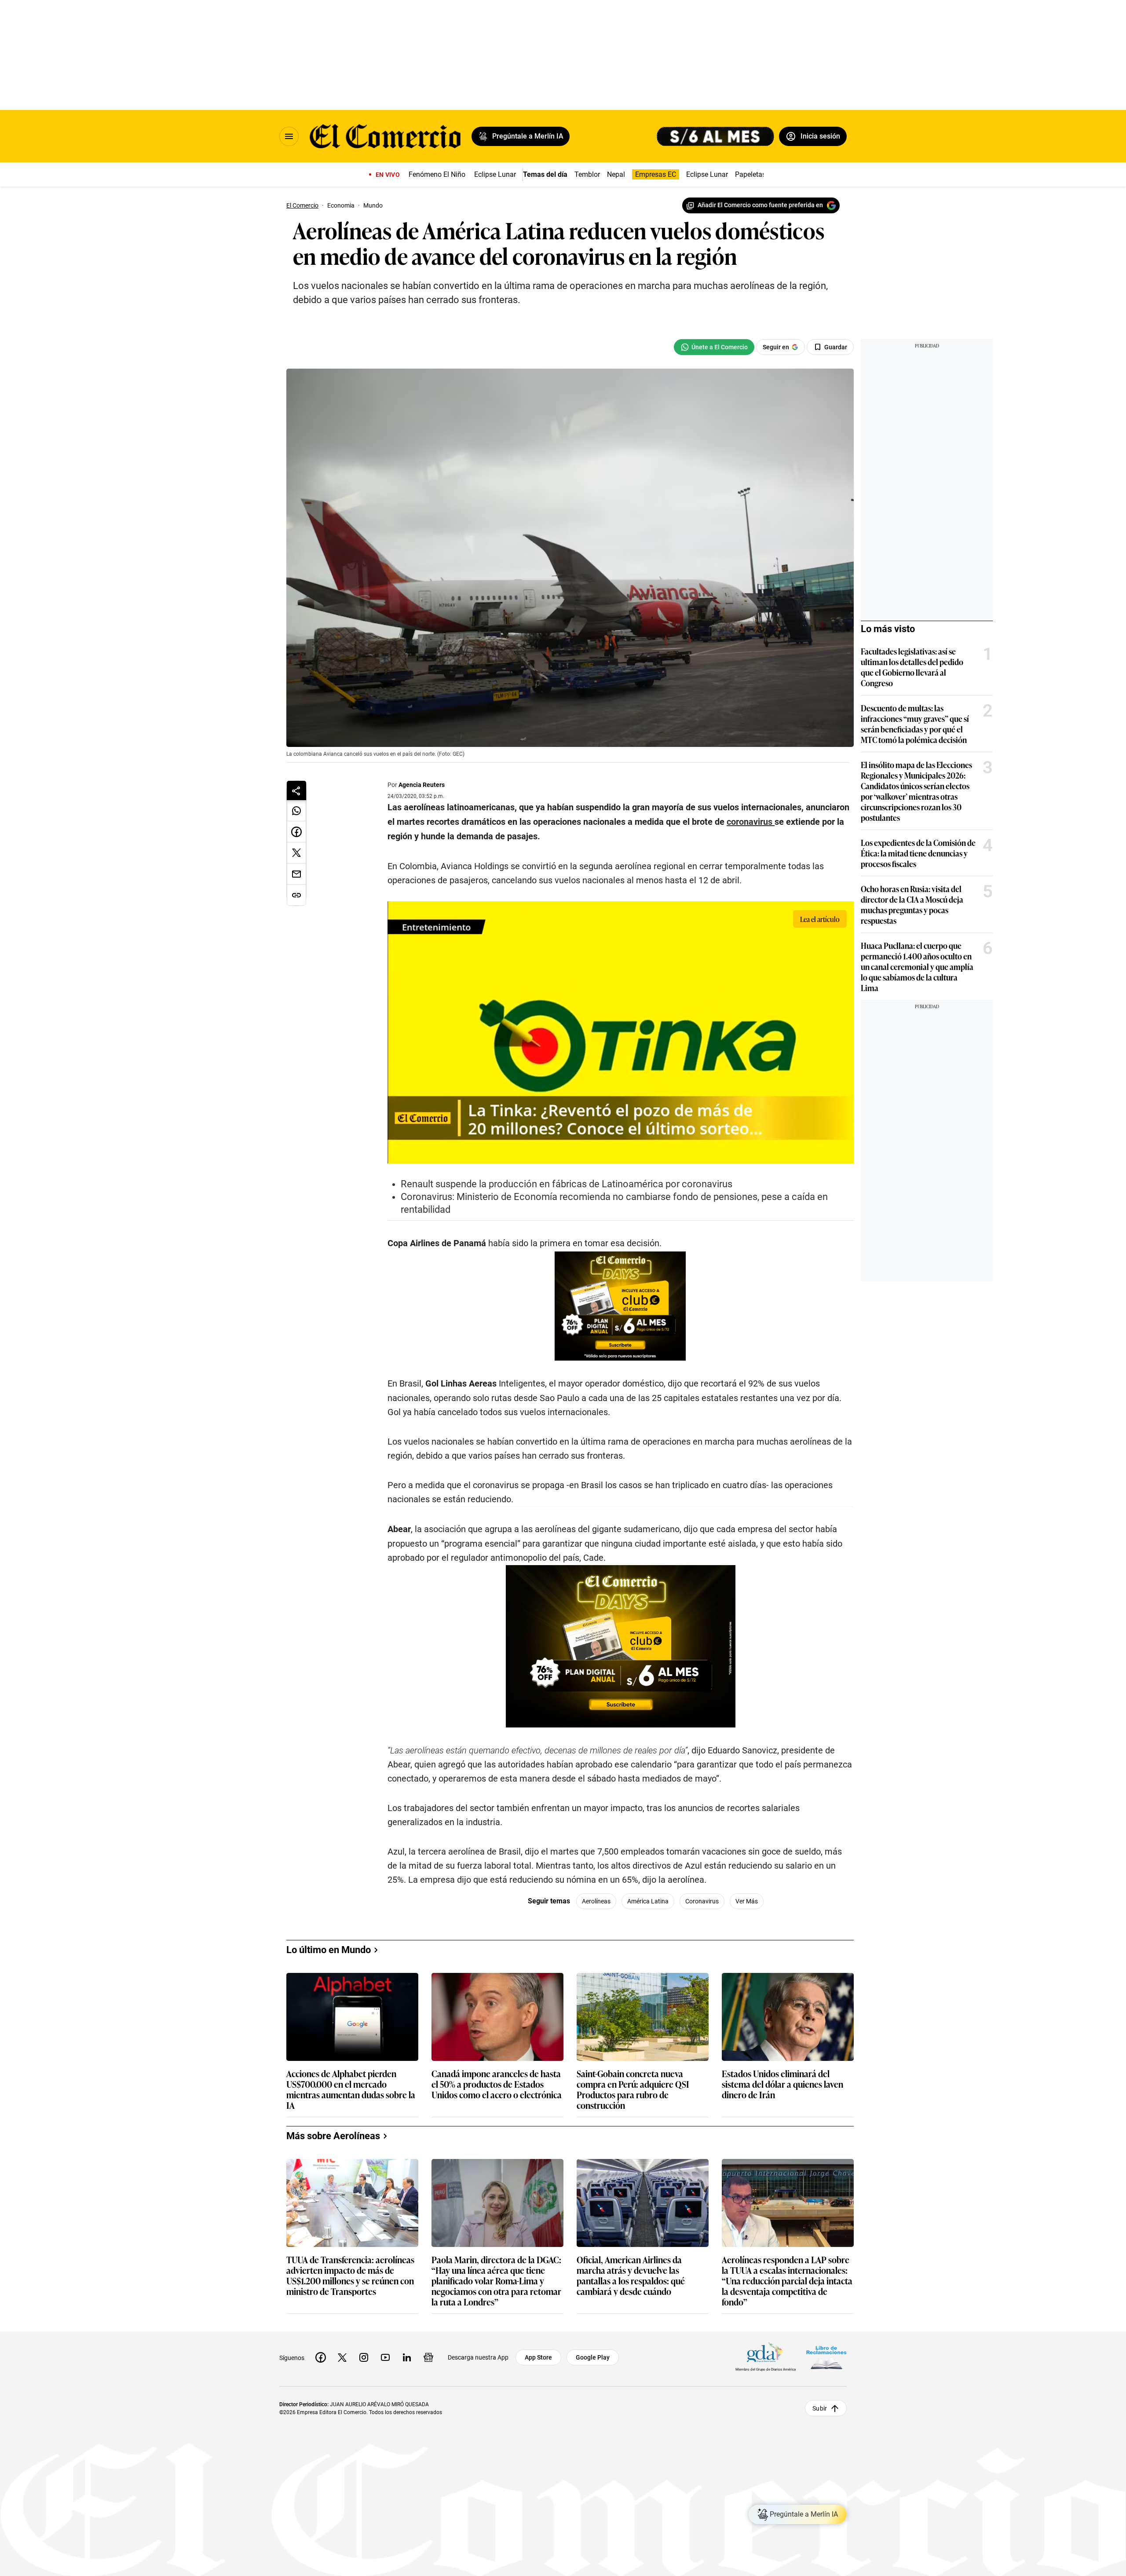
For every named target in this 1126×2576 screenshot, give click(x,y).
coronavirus (702, 1901)
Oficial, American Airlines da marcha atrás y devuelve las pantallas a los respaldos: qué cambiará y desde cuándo (631, 2275)
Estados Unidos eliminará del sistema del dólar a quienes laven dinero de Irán (782, 2084)
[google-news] (428, 2357)
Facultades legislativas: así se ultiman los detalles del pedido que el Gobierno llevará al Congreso (912, 667)
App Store (538, 2357)
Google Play (593, 2357)
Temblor (587, 174)
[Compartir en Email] (296, 874)
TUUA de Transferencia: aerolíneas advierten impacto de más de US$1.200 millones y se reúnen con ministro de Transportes (350, 2275)
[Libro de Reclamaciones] (826, 2358)
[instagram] (364, 2357)
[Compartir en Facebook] (296, 832)
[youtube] (385, 2357)
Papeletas (750, 174)
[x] (342, 2357)
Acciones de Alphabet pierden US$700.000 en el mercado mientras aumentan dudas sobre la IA (351, 2089)
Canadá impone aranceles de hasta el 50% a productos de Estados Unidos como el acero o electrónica (497, 2084)
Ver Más (747, 1901)
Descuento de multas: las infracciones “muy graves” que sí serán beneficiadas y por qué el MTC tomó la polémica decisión (915, 724)
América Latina (648, 1901)
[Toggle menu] (289, 136)
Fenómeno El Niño (437, 174)
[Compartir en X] (296, 853)
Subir (820, 2408)
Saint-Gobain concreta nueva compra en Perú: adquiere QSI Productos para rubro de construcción (633, 2089)
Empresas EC (656, 174)
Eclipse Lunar (495, 174)
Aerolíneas (596, 1901)
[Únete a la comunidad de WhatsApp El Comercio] (714, 347)
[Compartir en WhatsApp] (296, 811)
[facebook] (321, 2357)
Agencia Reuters (422, 785)
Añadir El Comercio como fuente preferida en (760, 205)
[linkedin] (407, 2357)
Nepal (616, 174)
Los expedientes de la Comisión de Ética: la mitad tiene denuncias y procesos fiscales (918, 853)
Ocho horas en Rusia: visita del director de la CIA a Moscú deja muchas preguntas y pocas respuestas (912, 904)
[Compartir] (296, 790)
